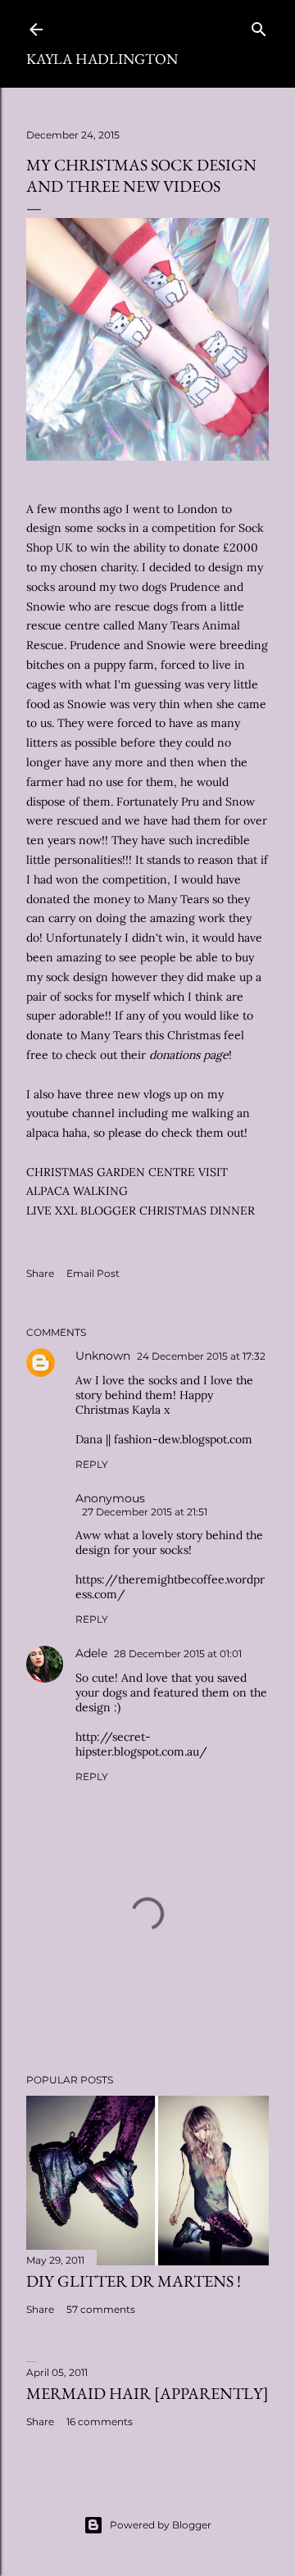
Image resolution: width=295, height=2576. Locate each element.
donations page (189, 1055)
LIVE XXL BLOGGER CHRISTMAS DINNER (141, 1211)
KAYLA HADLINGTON (102, 59)
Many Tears (178, 899)
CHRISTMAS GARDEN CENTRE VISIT (127, 1172)
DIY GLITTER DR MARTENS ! (134, 2281)
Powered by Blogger (161, 2525)
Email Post (93, 1273)
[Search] (259, 26)
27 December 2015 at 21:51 (145, 1512)
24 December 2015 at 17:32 (201, 1356)
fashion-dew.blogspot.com (183, 1439)
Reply (92, 1464)
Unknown (103, 1356)
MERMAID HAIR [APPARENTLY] (147, 2393)
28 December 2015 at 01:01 (178, 1654)
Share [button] (40, 1273)
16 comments (100, 2422)
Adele (91, 1653)
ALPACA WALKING (77, 1191)
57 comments (101, 2309)
